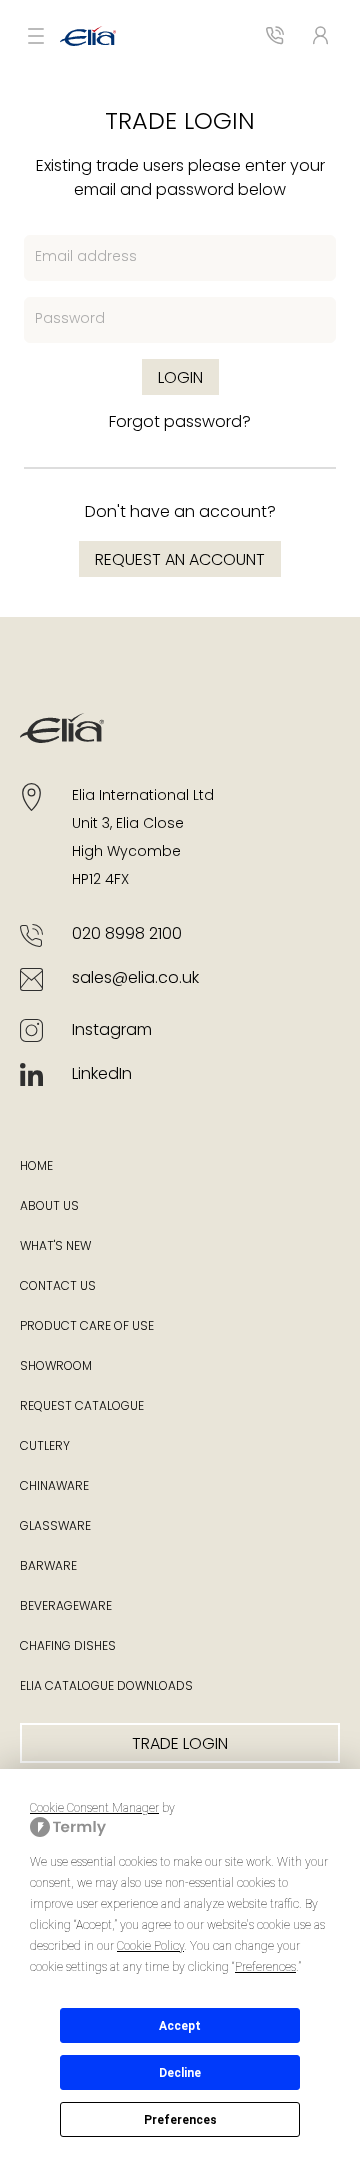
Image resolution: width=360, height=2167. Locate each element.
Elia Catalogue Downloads (106, 1687)
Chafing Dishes (68, 1647)
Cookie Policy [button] (150, 1946)
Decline (180, 2073)
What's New (55, 1247)
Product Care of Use (87, 1327)
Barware (48, 1567)
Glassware (55, 1527)
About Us (49, 1207)
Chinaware (54, 1487)
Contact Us (58, 1287)
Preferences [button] (265, 1967)
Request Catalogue (82, 1407)
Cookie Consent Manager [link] (94, 1808)
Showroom (56, 1367)
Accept (180, 2026)
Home (36, 1167)
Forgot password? (180, 423)
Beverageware (66, 1607)
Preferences (180, 2120)
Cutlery (45, 1447)
